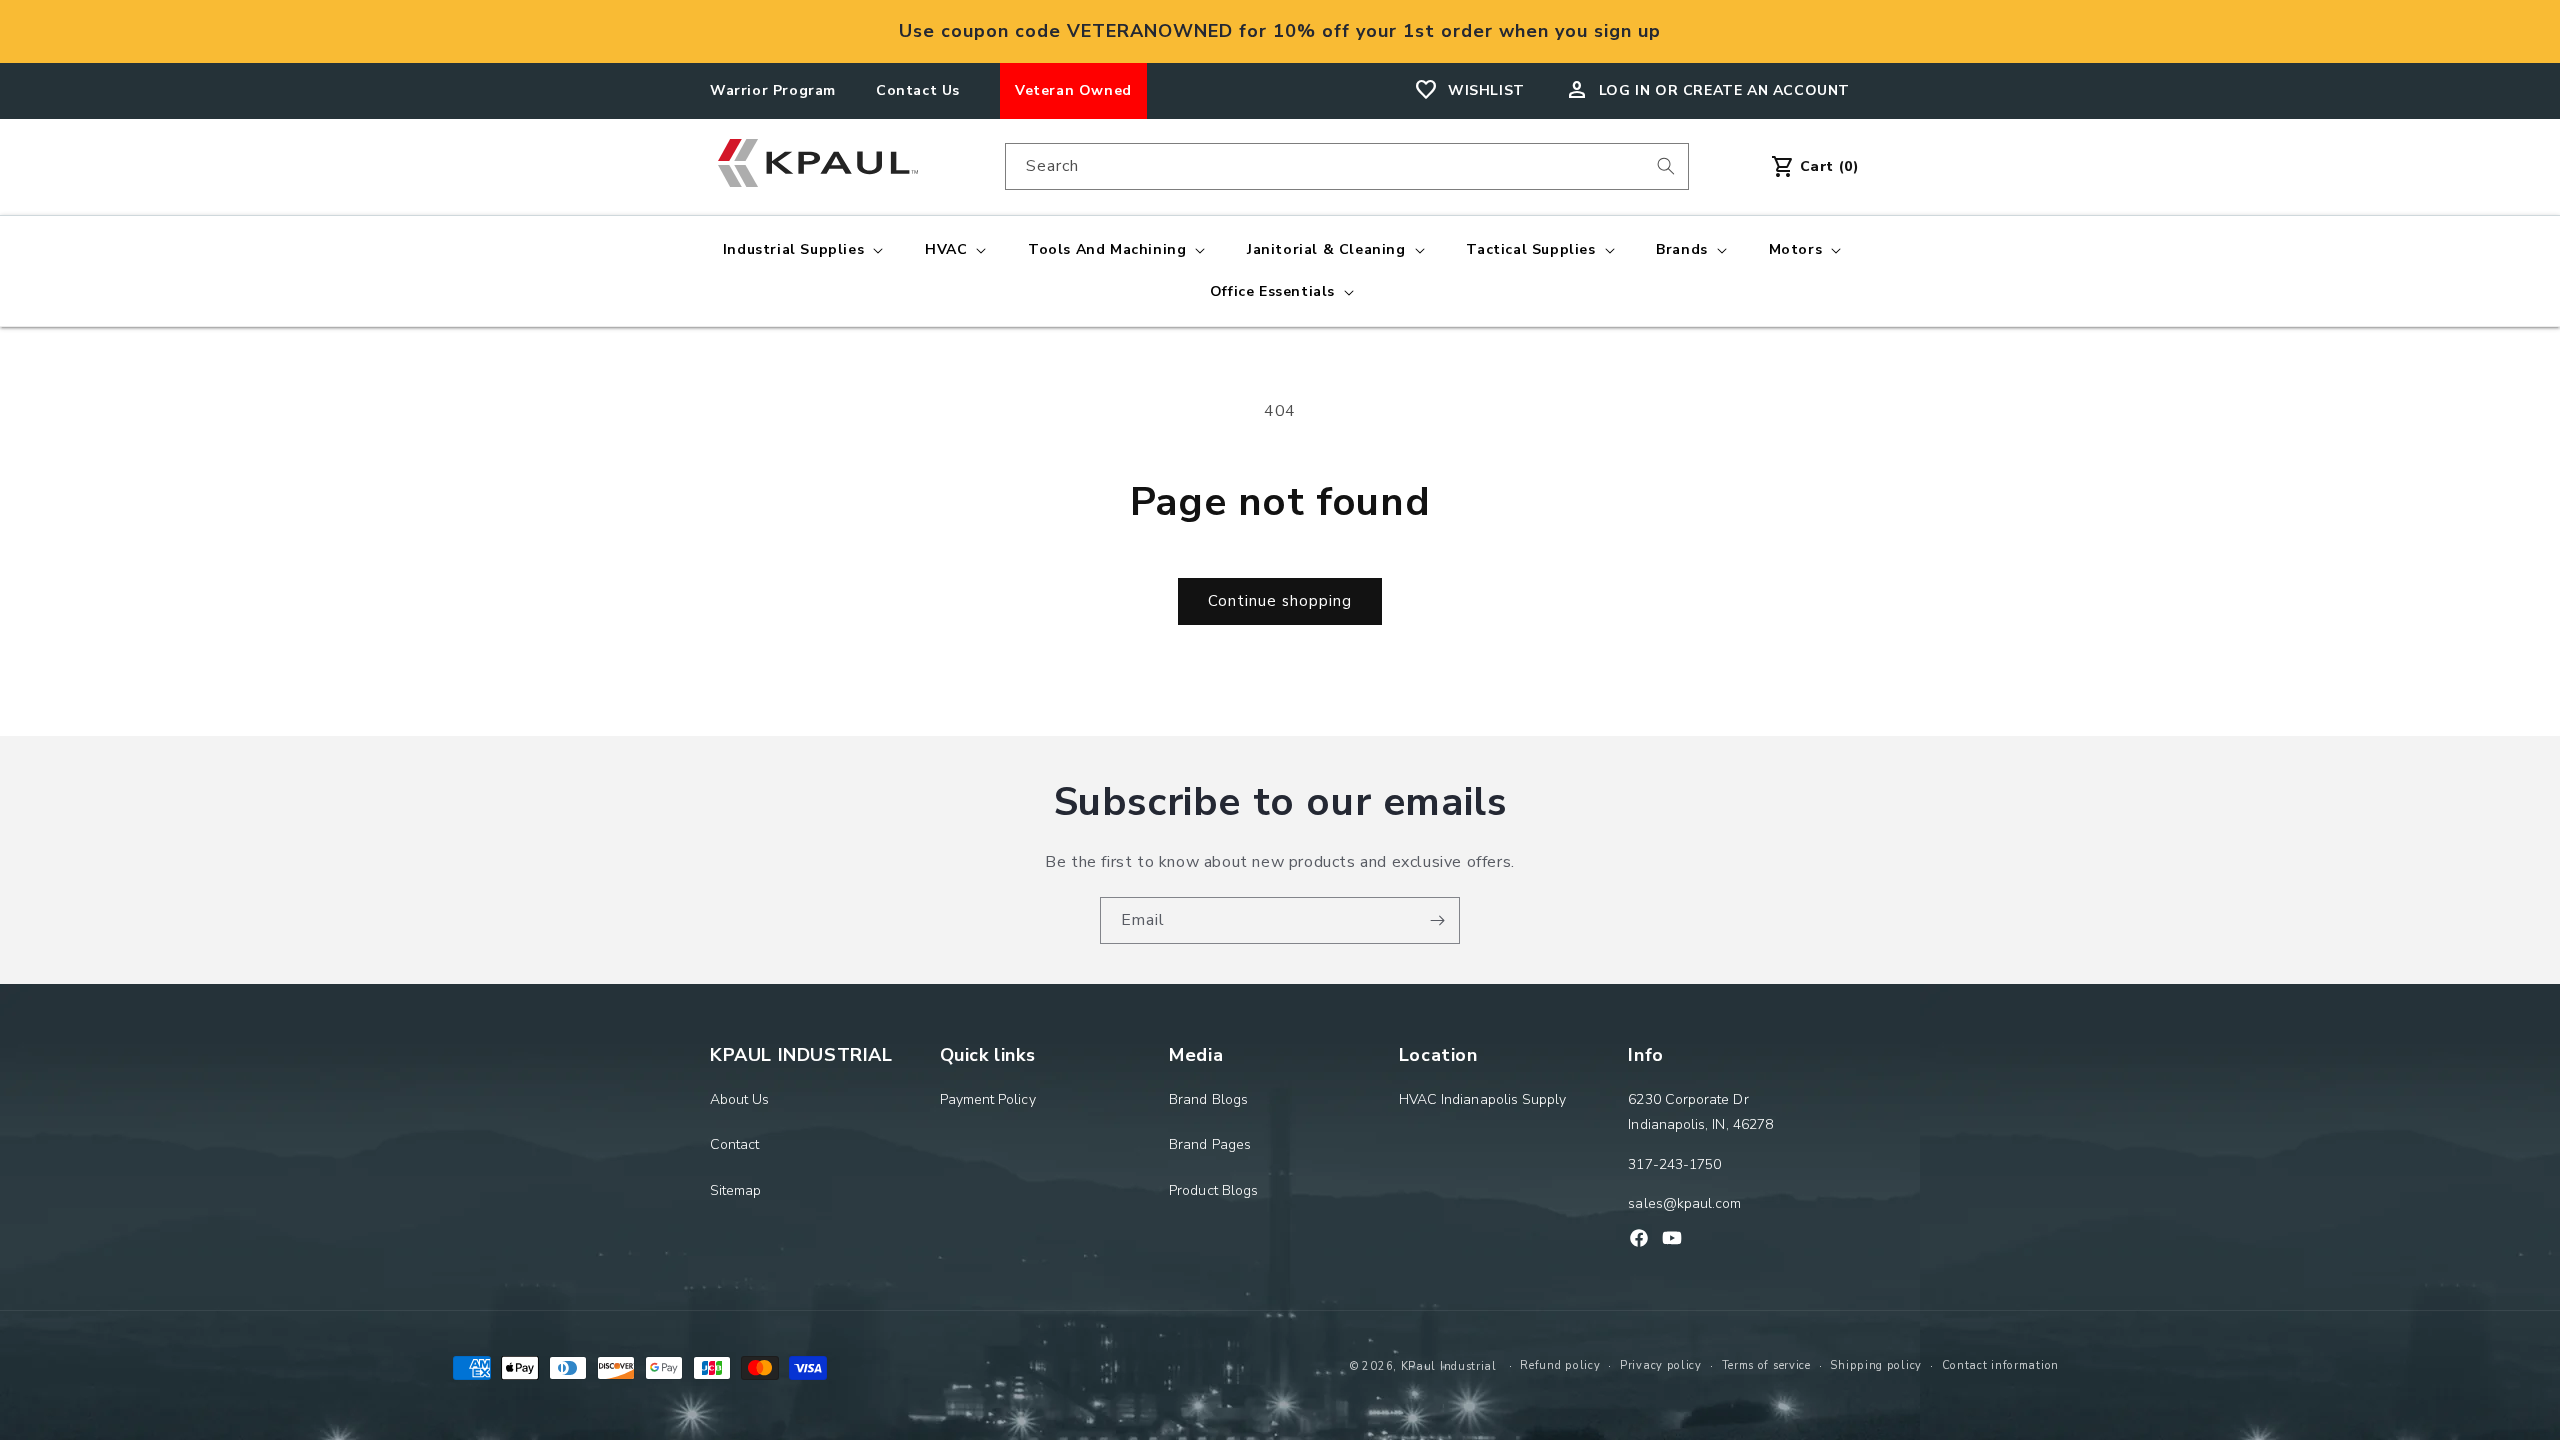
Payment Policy (988, 1099)
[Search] (1666, 166)
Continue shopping (1280, 601)
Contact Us (918, 90)
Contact (735, 1144)
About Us (740, 1099)
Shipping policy (1876, 1365)
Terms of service (1766, 1365)
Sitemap (736, 1190)
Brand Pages (1210, 1144)
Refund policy (1560, 1365)
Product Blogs (1213, 1190)
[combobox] (1347, 166)
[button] (801, 250)
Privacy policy (1661, 1365)
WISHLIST (1486, 90)
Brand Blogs (1208, 1099)
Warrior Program (773, 90)
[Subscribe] (1437, 920)
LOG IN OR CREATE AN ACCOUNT (1724, 90)
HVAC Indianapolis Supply (1483, 1099)
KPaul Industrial (1449, 1366)
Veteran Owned (1073, 90)
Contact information (2000, 1365)
